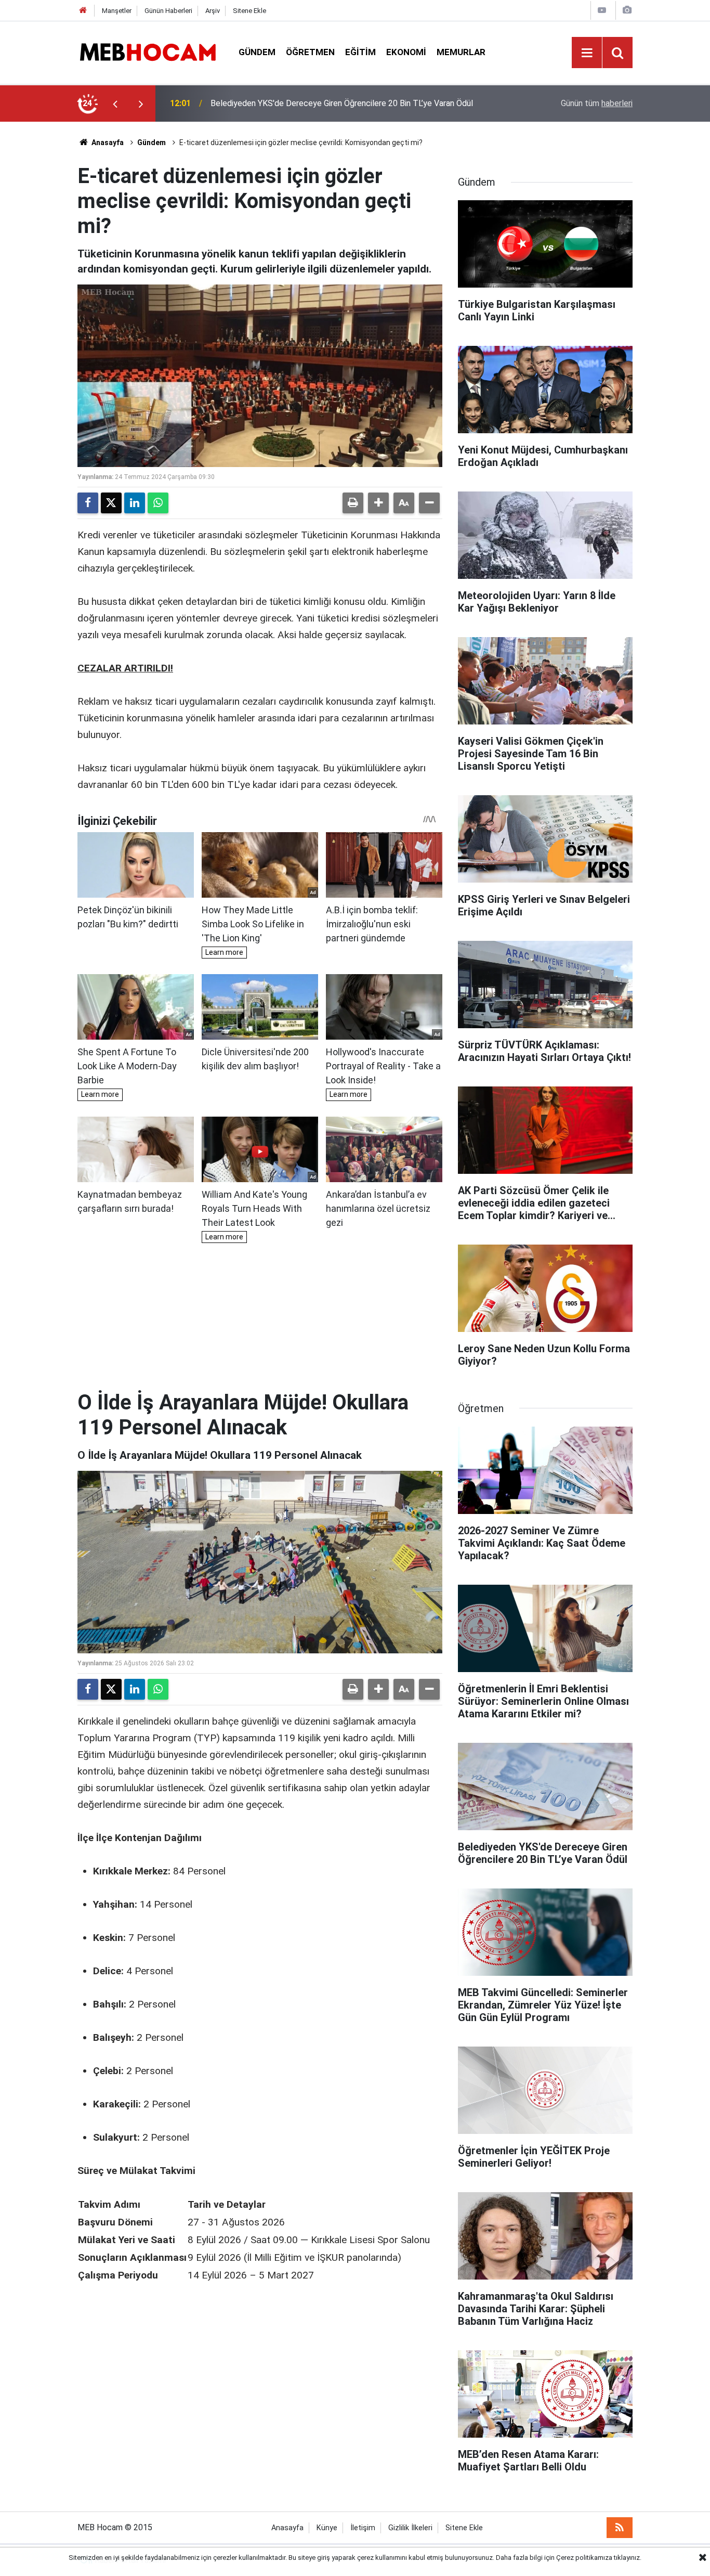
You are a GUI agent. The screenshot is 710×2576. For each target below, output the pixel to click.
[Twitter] (111, 503)
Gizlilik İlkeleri (410, 2528)
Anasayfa (107, 143)
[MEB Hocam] (148, 52)
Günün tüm (597, 103)
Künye (327, 2528)
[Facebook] (88, 503)
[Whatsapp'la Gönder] (158, 503)
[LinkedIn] (135, 503)
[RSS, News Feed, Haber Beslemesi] (620, 2528)
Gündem (257, 52)
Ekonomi (406, 52)
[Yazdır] (353, 503)
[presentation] (115, 103)
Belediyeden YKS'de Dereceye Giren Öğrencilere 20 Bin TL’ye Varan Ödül (342, 103)
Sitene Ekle (249, 11)
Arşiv (213, 11)
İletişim (363, 2528)
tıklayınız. (628, 2558)
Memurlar (461, 52)
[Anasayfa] (83, 11)
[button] (378, 503)
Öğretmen (310, 52)
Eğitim (360, 52)
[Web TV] (602, 10)
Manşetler (117, 11)
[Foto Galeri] (627, 10)
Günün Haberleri (168, 11)
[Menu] (587, 53)
